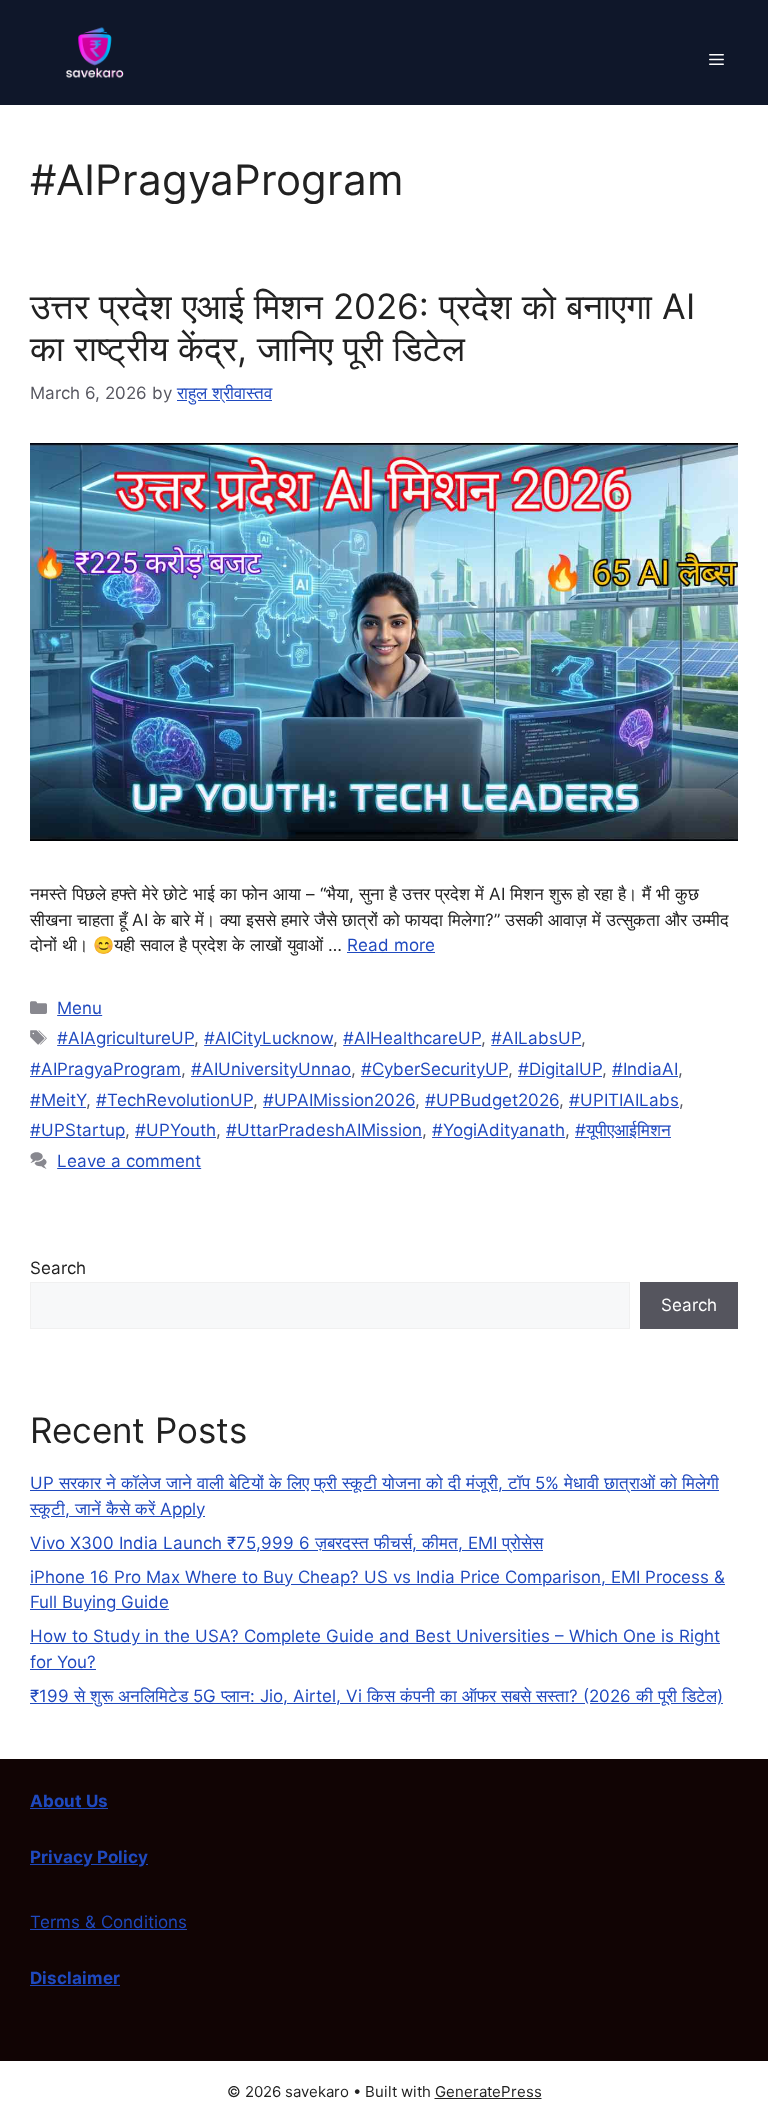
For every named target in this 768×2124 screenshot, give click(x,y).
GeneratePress (488, 2091)
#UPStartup (77, 1130)
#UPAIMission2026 (339, 1100)
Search (58, 1268)
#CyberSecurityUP (434, 1069)
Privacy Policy (89, 1857)
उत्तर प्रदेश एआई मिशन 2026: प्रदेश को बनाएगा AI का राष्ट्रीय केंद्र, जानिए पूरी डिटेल (362, 327)
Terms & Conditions (108, 1922)
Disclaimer (75, 1978)
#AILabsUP (536, 1038)
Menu (79, 1008)
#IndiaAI (645, 1069)
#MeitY (58, 1100)
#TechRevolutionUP (174, 1100)
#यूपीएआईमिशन (623, 1130)
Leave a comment (129, 1161)
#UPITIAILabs (624, 1100)
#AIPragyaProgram (105, 1069)
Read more (391, 945)
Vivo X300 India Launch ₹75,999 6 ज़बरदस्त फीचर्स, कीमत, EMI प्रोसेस (286, 1543)
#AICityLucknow (268, 1038)
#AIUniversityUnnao (271, 1069)
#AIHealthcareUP (412, 1038)
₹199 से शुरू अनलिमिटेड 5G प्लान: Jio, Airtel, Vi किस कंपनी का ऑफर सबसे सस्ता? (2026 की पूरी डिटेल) (376, 1696)
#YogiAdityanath (498, 1130)
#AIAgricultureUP (125, 1038)
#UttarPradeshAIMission (324, 1130)
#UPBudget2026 (492, 1100)
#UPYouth (175, 1130)
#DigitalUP (560, 1069)
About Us (69, 1801)
